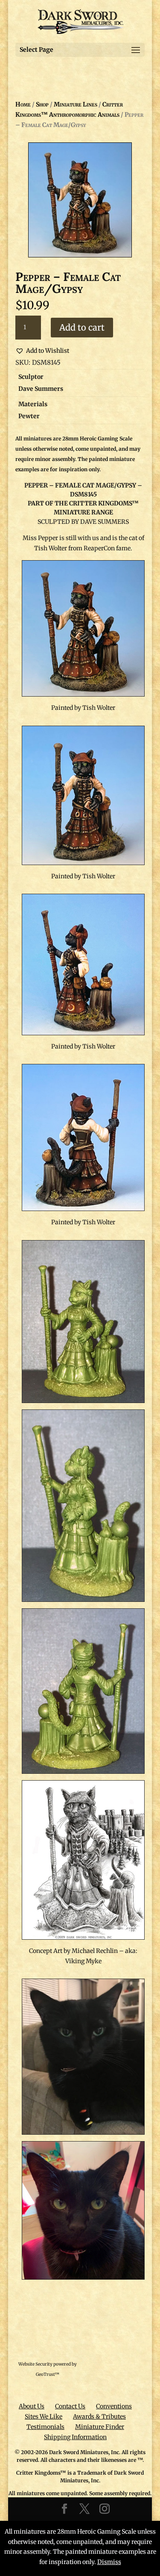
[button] (42, 351)
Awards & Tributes (99, 2416)
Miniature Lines (76, 104)
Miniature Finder (100, 2427)
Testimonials (45, 2427)
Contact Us (70, 2406)
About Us (32, 2406)
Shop (42, 104)
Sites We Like (44, 2416)
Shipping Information (75, 2437)
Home (23, 104)
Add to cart (82, 327)
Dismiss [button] (109, 2562)
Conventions (114, 2406)
